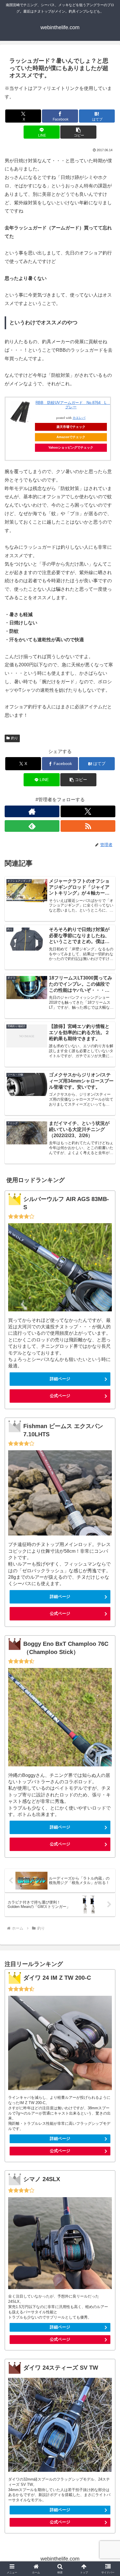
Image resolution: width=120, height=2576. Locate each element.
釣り (15, 738)
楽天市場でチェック (71, 427)
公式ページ (60, 1396)
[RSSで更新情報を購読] (88, 826)
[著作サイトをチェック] (32, 811)
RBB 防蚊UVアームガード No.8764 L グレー (73, 405)
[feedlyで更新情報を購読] (32, 826)
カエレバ (79, 418)
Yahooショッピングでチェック (71, 447)
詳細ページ (60, 1379)
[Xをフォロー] (88, 811)
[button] (78, 132)
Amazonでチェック (71, 437)
